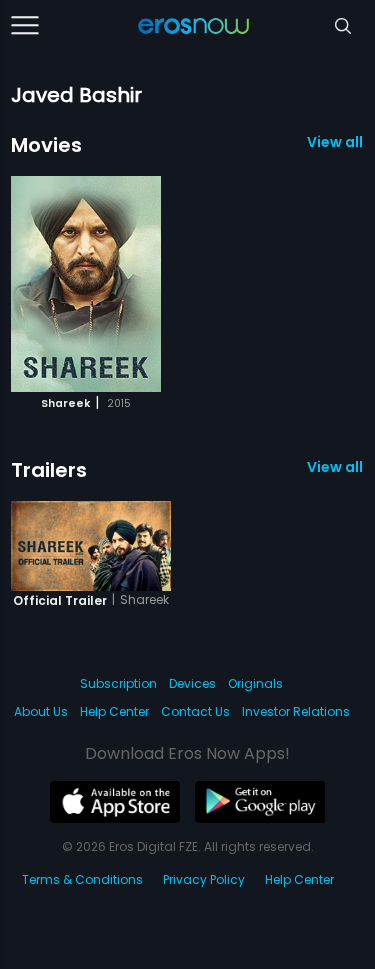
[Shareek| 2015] (86, 284)
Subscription (118, 683)
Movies (46, 145)
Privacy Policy (204, 879)
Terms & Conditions (82, 879)
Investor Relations (296, 711)
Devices (192, 683)
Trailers (49, 470)
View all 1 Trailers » (335, 467)
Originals (255, 683)
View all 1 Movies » (335, 142)
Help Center (114, 711)
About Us (41, 711)
